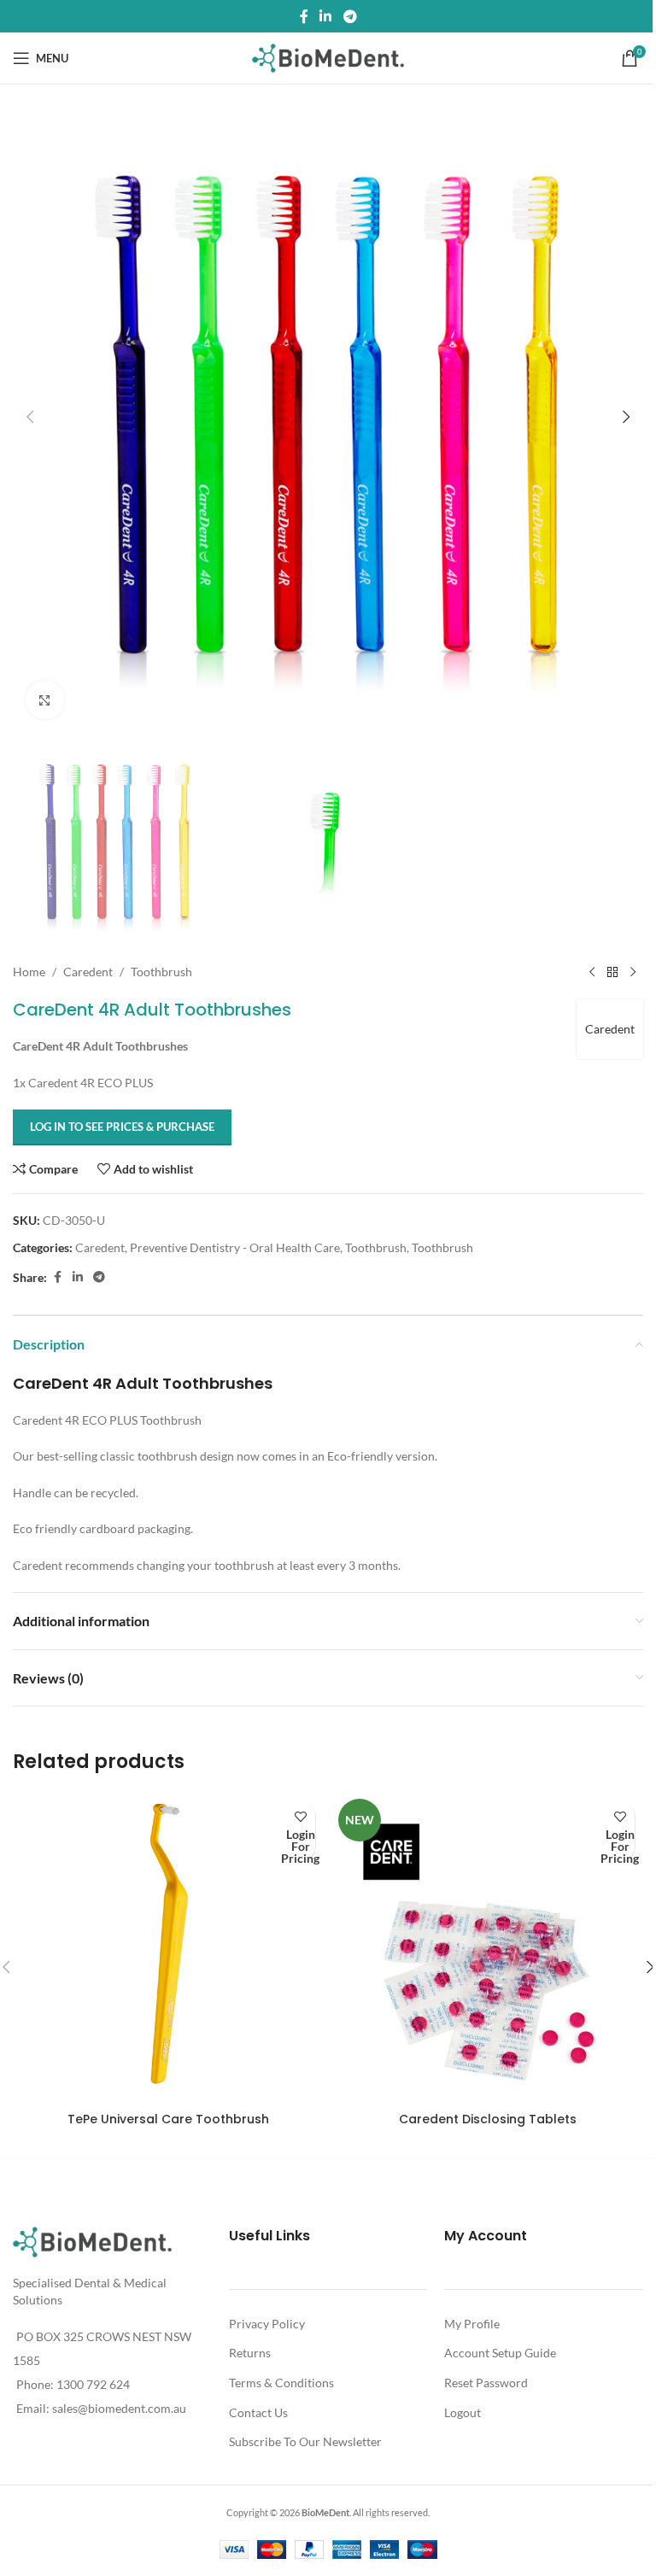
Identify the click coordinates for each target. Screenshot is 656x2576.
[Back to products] (612, 972)
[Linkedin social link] (326, 16)
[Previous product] (592, 972)
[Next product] (633, 972)
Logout (463, 2412)
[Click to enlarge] (45, 700)
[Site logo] (328, 57)
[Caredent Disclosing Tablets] (488, 1948)
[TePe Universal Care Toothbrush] (168, 1948)
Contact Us (258, 2412)
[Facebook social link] (304, 16)
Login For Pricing (300, 1846)
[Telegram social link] (350, 16)
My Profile (472, 2324)
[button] (30, 417)
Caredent (88, 972)
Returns (250, 2353)
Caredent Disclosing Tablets (488, 2119)
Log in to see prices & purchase (122, 1127)
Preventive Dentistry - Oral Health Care (235, 1247)
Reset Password (486, 2383)
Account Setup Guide (500, 2353)
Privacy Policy (267, 2324)
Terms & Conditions (281, 2383)
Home (29, 972)
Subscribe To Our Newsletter (305, 2441)
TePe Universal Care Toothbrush (168, 2119)
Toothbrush (161, 972)
